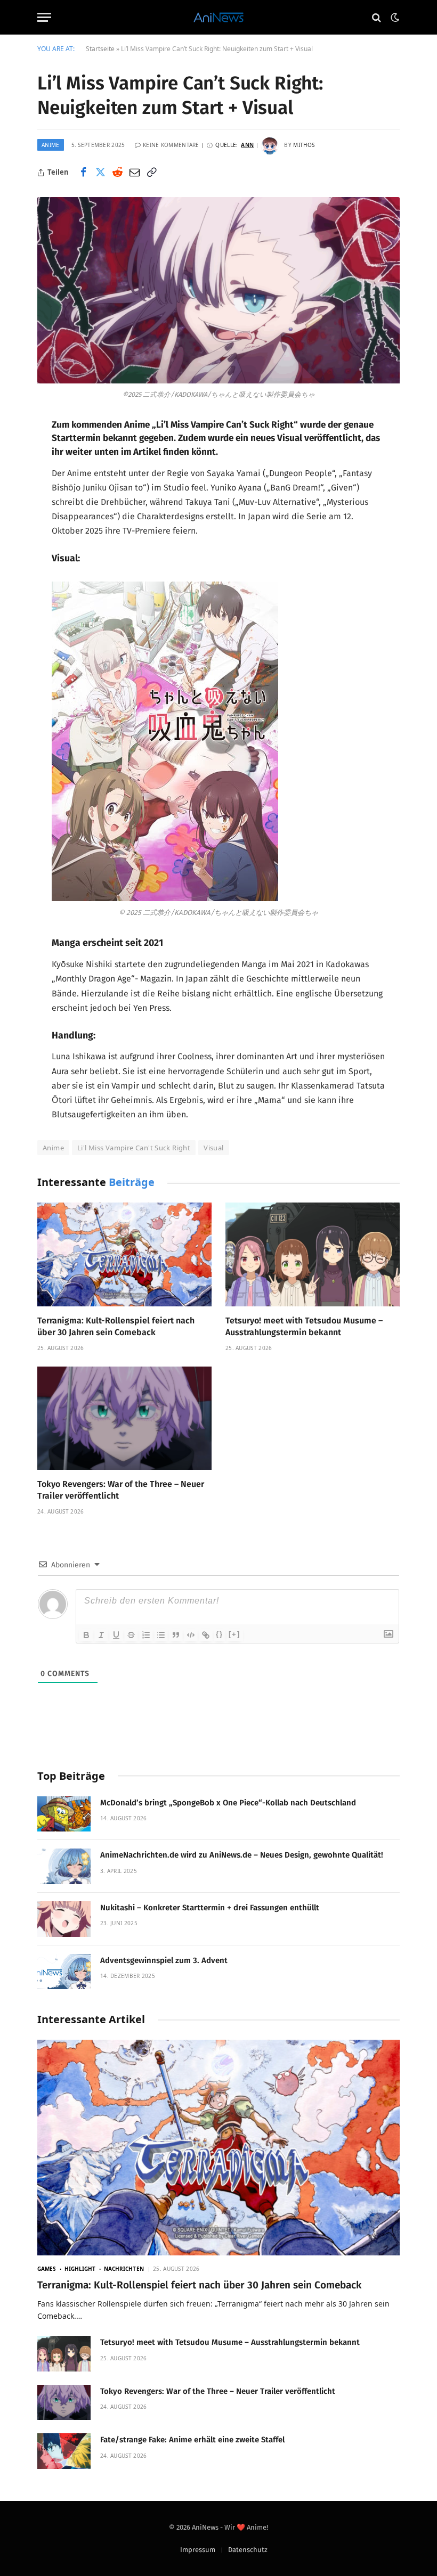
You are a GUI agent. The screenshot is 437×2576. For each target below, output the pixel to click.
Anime (51, 145)
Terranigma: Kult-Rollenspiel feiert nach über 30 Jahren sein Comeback (116, 1326)
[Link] (206, 1635)
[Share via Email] (134, 173)
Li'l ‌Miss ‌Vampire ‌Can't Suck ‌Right (134, 1148)
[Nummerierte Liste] (146, 1635)
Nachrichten (124, 2269)
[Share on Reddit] (117, 173)
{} (220, 1634)
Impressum (198, 2550)
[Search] (377, 17)
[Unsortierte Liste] (161, 1635)
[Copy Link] (151, 173)
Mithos (304, 145)
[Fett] (86, 1635)
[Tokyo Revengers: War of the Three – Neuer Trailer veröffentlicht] (124, 1418)
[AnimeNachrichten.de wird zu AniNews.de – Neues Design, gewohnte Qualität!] (64, 1866)
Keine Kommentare (171, 145)
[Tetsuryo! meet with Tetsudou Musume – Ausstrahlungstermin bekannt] (313, 1254)
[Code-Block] (191, 1635)
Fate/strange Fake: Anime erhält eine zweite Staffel (192, 2440)
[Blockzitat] (176, 1635)
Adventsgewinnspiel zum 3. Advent (164, 1960)
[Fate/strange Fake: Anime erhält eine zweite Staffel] (64, 2451)
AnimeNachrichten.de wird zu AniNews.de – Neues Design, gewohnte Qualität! (242, 1855)
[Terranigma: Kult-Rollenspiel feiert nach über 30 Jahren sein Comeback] (124, 1254)
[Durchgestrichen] (131, 1635)
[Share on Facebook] (83, 173)
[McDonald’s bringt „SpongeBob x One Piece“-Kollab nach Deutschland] (64, 1814)
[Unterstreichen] (116, 1635)
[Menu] (44, 17)
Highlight (80, 2269)
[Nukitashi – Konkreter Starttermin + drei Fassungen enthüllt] (64, 1919)
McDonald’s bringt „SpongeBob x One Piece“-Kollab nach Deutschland (228, 1803)
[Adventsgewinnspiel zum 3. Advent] (64, 1972)
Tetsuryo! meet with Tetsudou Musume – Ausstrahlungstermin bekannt (304, 1326)
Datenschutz (248, 2550)
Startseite (100, 49)
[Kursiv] (101, 1635)
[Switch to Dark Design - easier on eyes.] (394, 18)
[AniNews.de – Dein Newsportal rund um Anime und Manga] (218, 17)
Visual (213, 1148)
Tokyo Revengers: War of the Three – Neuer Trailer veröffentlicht (121, 1490)
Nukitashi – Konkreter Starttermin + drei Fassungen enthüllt (210, 1908)
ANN (247, 145)
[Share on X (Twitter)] (100, 173)
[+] (234, 1634)
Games (47, 2269)
